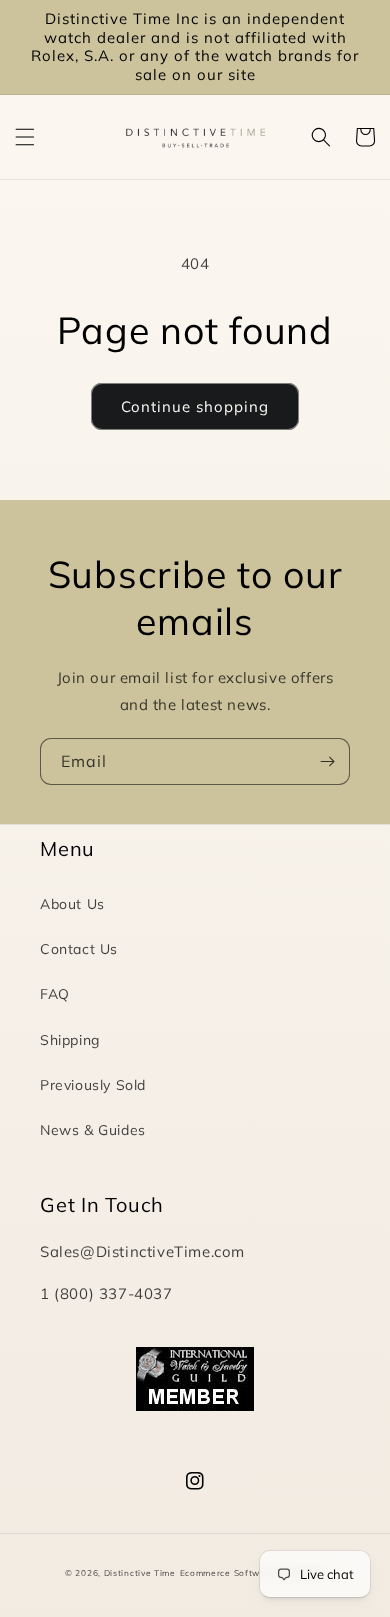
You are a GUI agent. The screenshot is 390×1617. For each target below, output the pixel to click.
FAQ (55, 994)
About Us (72, 904)
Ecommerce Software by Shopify (252, 1573)
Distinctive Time (140, 1573)
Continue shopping (195, 406)
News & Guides (93, 1130)
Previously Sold (93, 1085)
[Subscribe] (327, 761)
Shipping (70, 1040)
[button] (25, 137)
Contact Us (79, 949)
